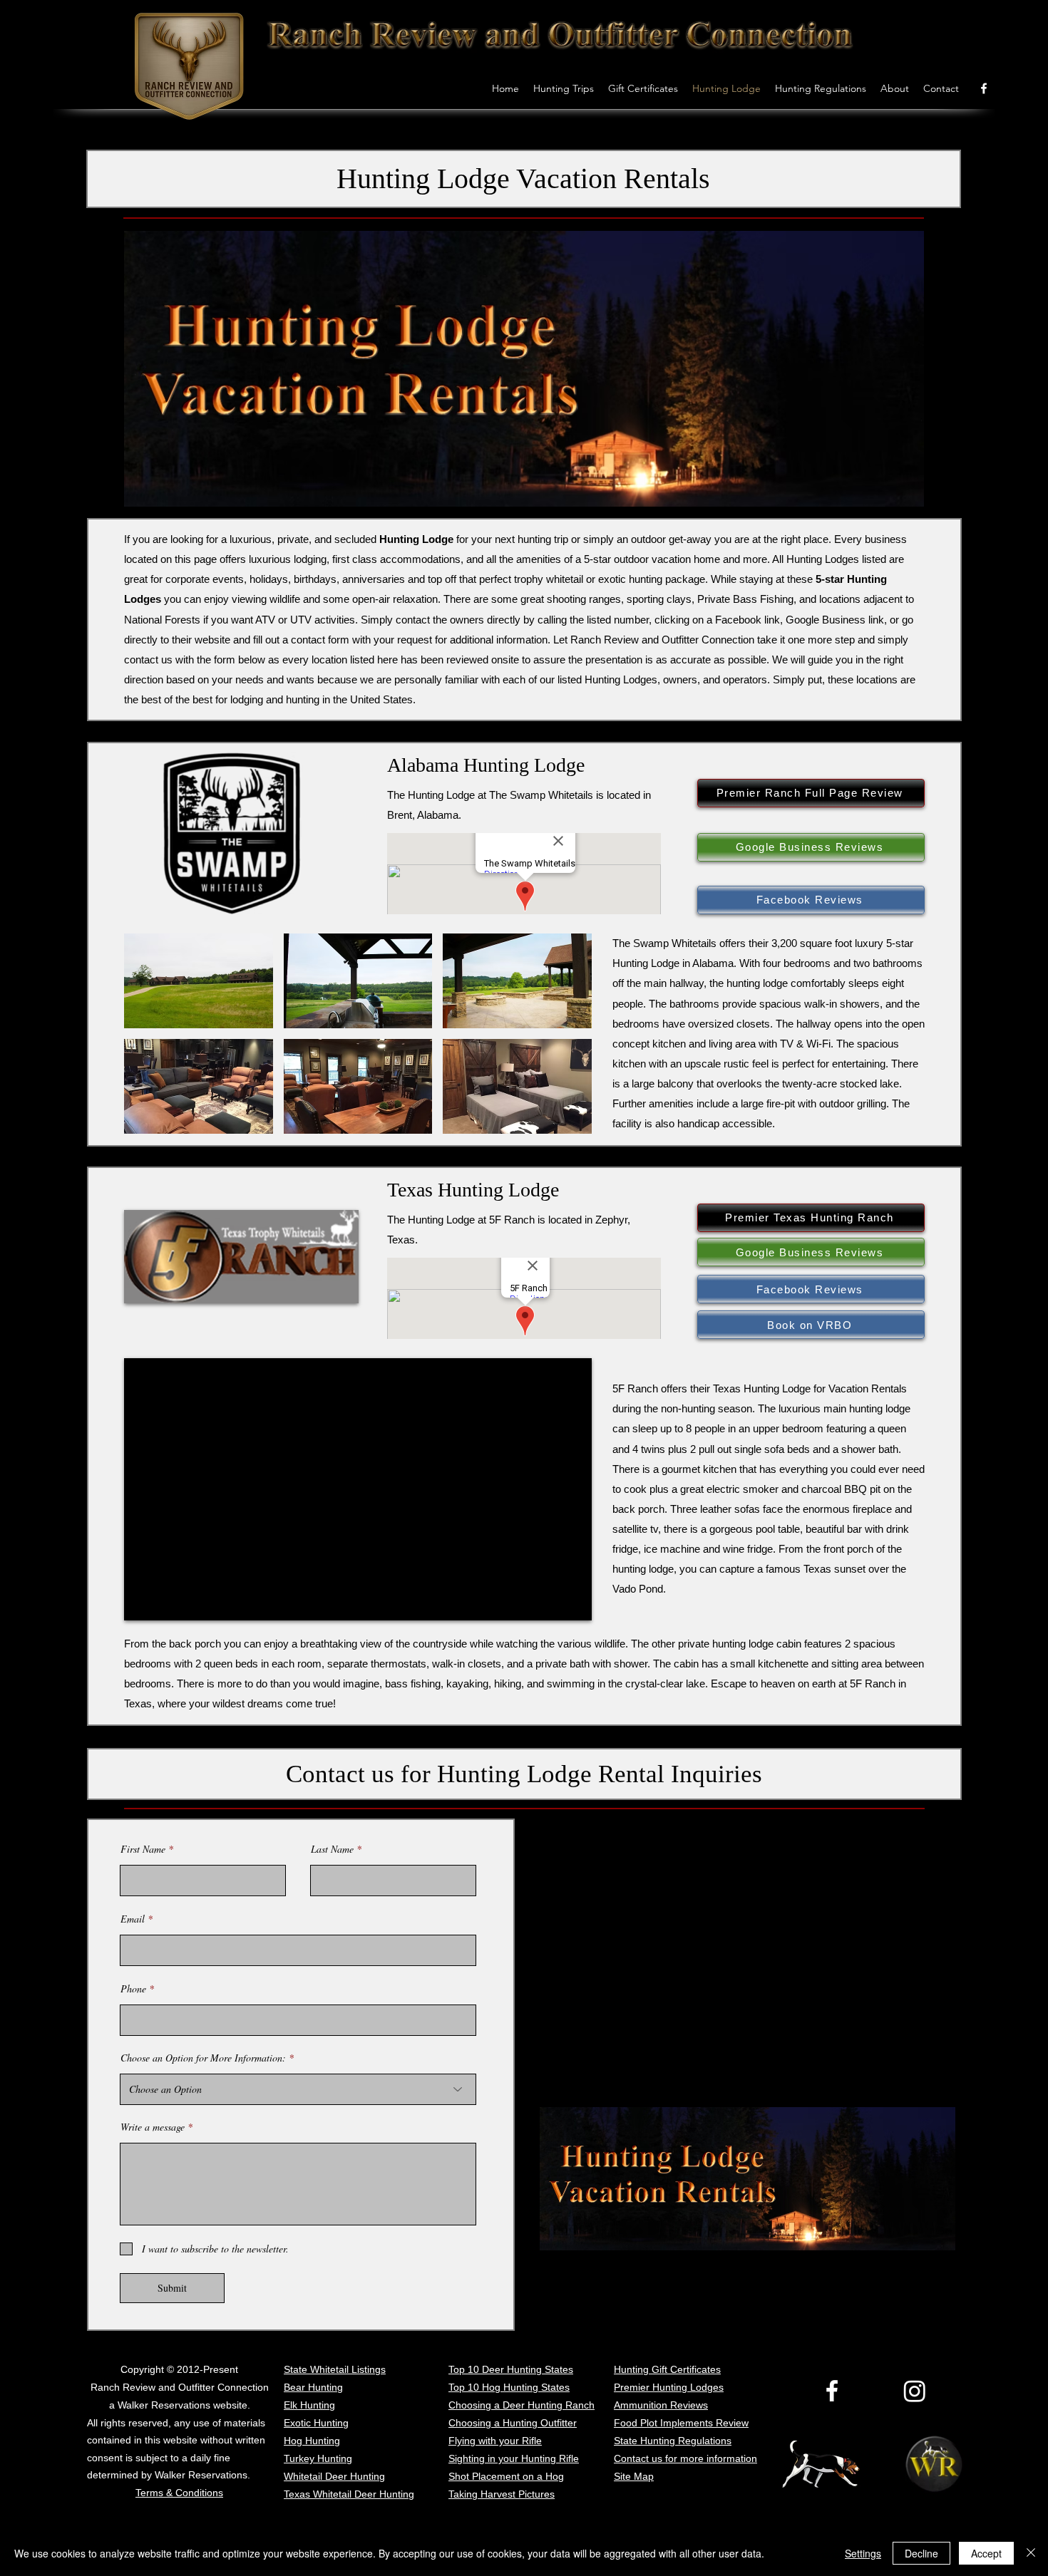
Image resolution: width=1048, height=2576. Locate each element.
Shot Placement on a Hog (506, 2476)
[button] (199, 981)
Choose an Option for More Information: (203, 2058)
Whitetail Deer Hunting (334, 2476)
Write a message (153, 2127)
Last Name (332, 1849)
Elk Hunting (309, 2405)
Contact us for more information (685, 2458)
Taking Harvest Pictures (502, 2494)
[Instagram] (915, 2391)
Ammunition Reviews (661, 2405)
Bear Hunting (313, 2387)
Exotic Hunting (316, 2423)
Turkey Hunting (318, 2458)
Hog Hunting (312, 2441)
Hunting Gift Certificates (667, 2369)
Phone (133, 1989)
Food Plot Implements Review (681, 2423)
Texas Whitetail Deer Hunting (349, 2494)
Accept (986, 2553)
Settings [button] (863, 2553)
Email (133, 1919)
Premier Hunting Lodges (669, 2387)
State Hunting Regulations (673, 2441)
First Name (143, 1849)
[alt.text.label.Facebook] (984, 88)
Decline (921, 2553)
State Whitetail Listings (335, 2369)
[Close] (1031, 2553)
